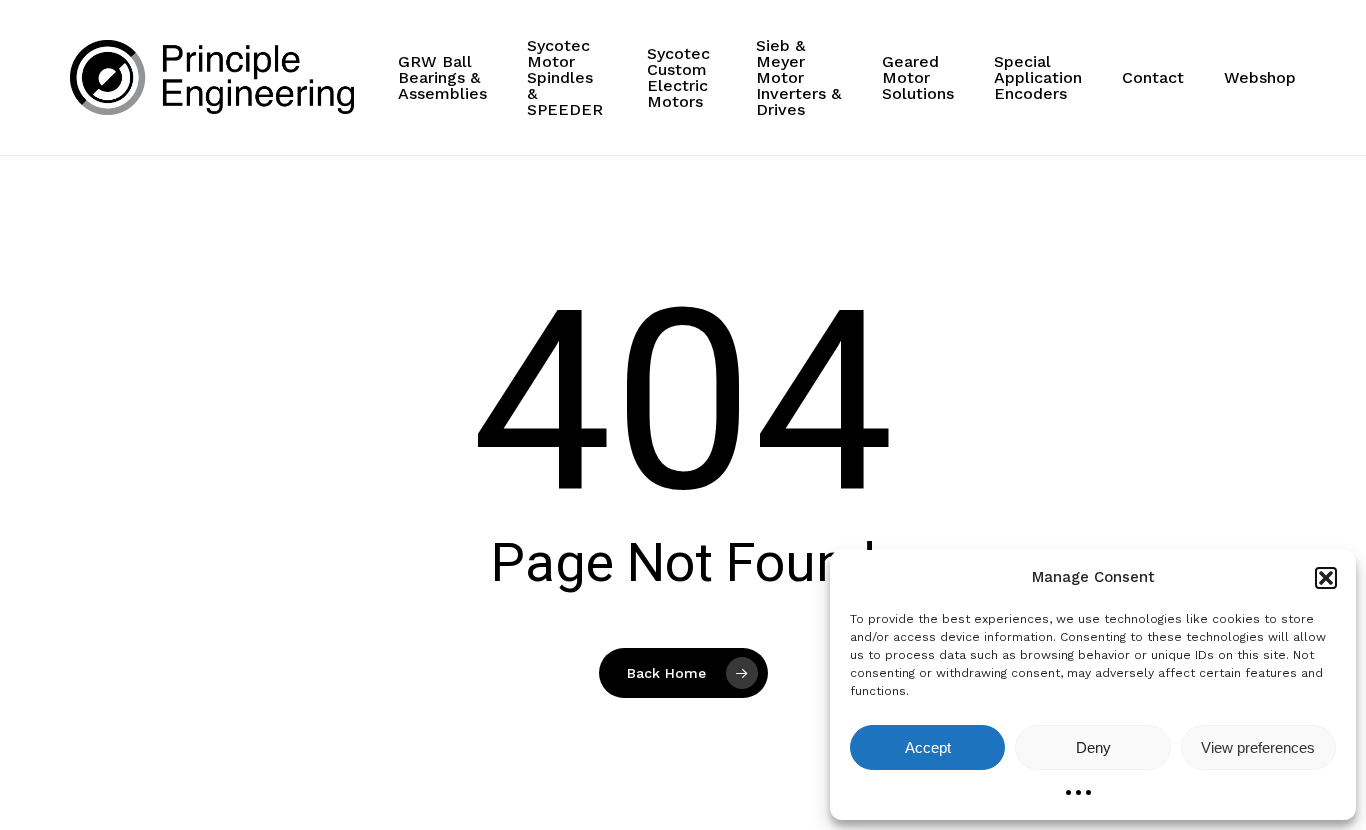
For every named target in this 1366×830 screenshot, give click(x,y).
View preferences (1258, 747)
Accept (928, 747)
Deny (1093, 747)
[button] (1326, 578)
